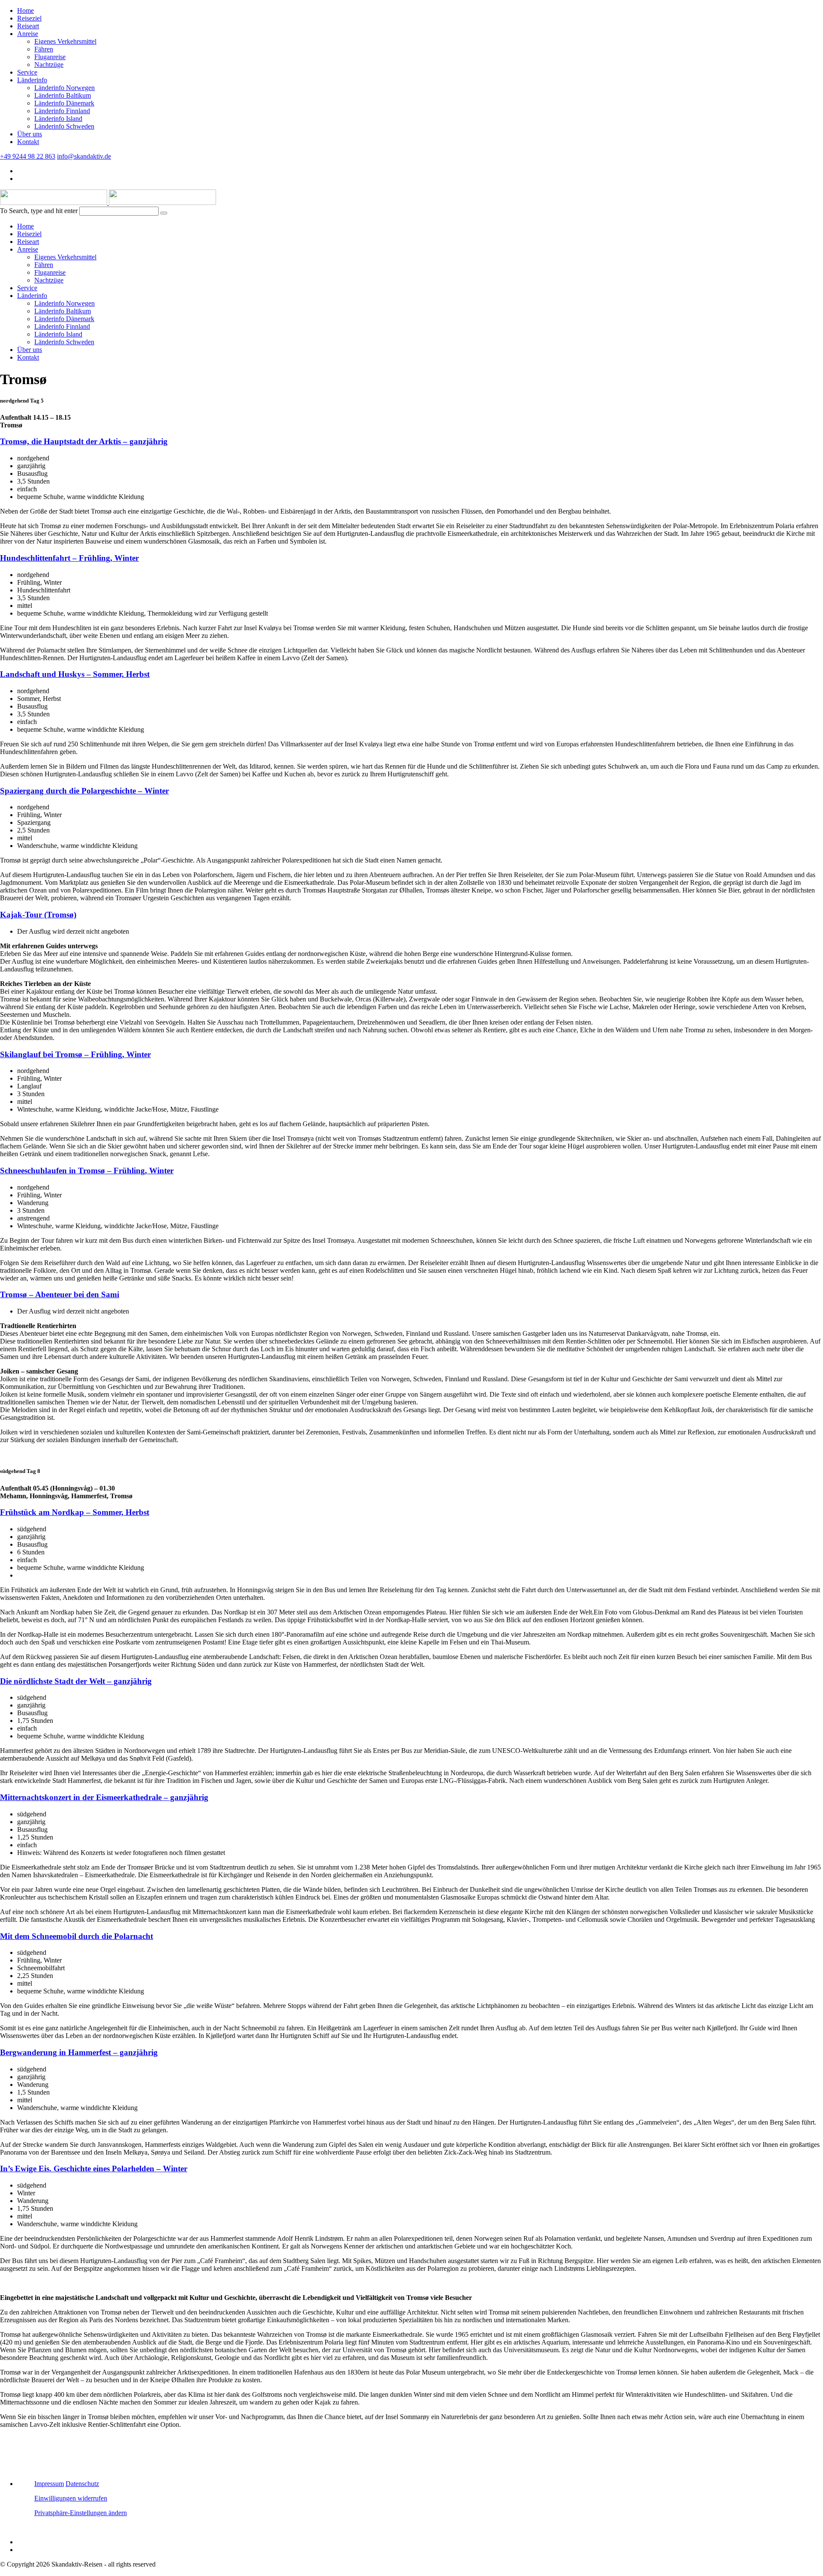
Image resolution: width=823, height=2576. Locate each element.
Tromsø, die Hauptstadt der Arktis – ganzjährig (84, 441)
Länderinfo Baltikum (63, 95)
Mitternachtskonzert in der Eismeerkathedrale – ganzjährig (104, 1797)
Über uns (30, 134)
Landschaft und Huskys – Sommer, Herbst (75, 674)
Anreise (28, 34)
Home (26, 11)
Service (27, 72)
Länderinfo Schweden (64, 126)
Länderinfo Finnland (62, 111)
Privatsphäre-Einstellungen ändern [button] (81, 2513)
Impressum (49, 2484)
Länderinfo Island (58, 119)
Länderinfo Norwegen (65, 88)
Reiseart (28, 26)
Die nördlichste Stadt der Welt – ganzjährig (76, 1681)
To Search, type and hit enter (39, 211)
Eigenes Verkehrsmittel (65, 41)
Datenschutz (82, 2484)
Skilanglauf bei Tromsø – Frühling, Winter (75, 1054)
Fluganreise (50, 57)
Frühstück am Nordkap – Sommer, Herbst (75, 1512)
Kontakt (28, 142)
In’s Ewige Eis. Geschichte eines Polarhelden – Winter (94, 2169)
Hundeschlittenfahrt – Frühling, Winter (69, 558)
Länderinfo (32, 80)
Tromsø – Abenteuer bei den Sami (60, 1294)
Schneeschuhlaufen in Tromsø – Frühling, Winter (87, 1171)
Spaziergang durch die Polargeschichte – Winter (84, 791)
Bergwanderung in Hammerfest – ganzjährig (79, 2052)
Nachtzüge (49, 65)
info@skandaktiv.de (84, 156)
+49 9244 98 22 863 (28, 156)
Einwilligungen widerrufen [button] (71, 2498)
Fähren (44, 49)
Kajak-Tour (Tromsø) (38, 915)
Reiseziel (29, 18)
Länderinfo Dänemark (64, 103)
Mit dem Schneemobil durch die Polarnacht (77, 1936)
